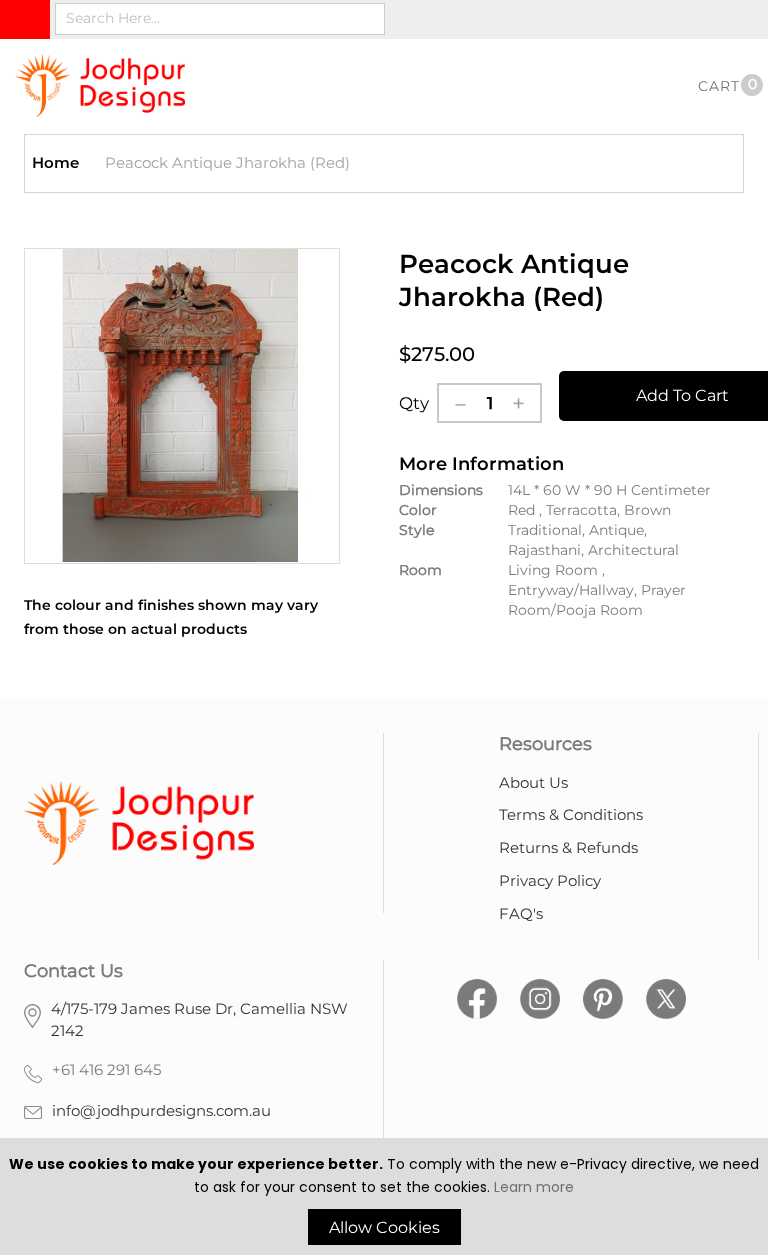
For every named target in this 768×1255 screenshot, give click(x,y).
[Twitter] (666, 996)
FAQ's (521, 913)
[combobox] (220, 19)
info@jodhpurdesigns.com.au (161, 1110)
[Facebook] (477, 996)
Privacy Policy (550, 880)
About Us (533, 782)
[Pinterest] (603, 996)
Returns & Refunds (568, 847)
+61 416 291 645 (106, 1069)
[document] (384, 1199)
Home (55, 162)
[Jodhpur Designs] (100, 85)
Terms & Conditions (571, 814)
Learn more (534, 1187)
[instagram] (540, 996)
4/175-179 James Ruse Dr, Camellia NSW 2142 (199, 1020)
